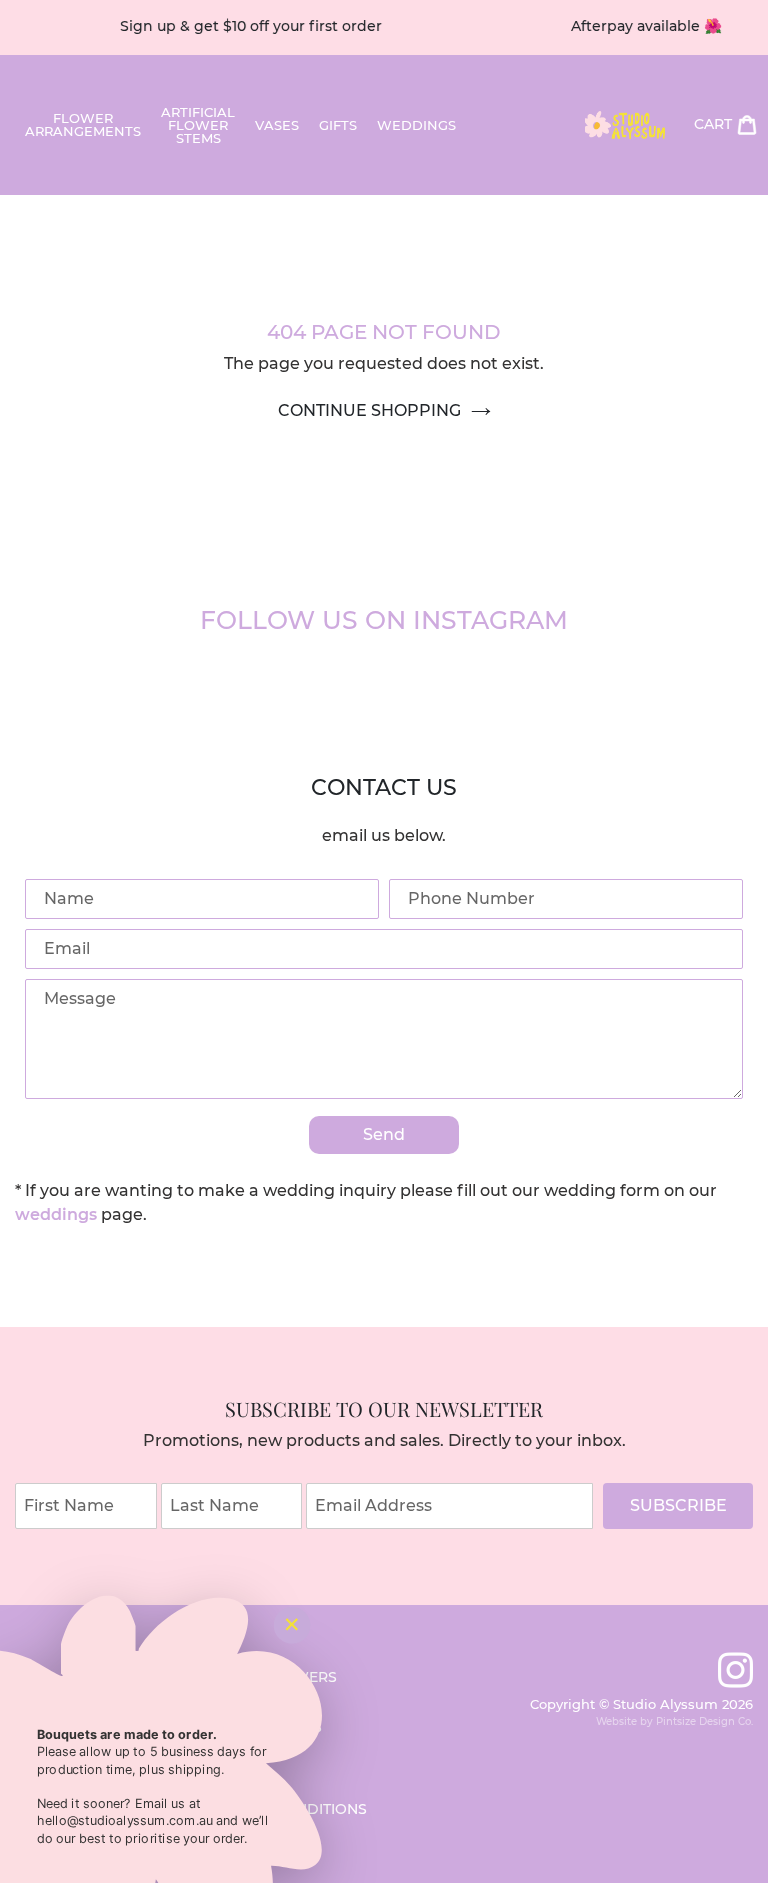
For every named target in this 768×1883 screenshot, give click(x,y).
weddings (56, 1214)
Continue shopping (369, 410)
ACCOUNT (629, 209)
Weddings (416, 125)
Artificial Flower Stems (198, 125)
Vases (277, 125)
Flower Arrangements (83, 125)
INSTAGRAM (534, 209)
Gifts (338, 125)
